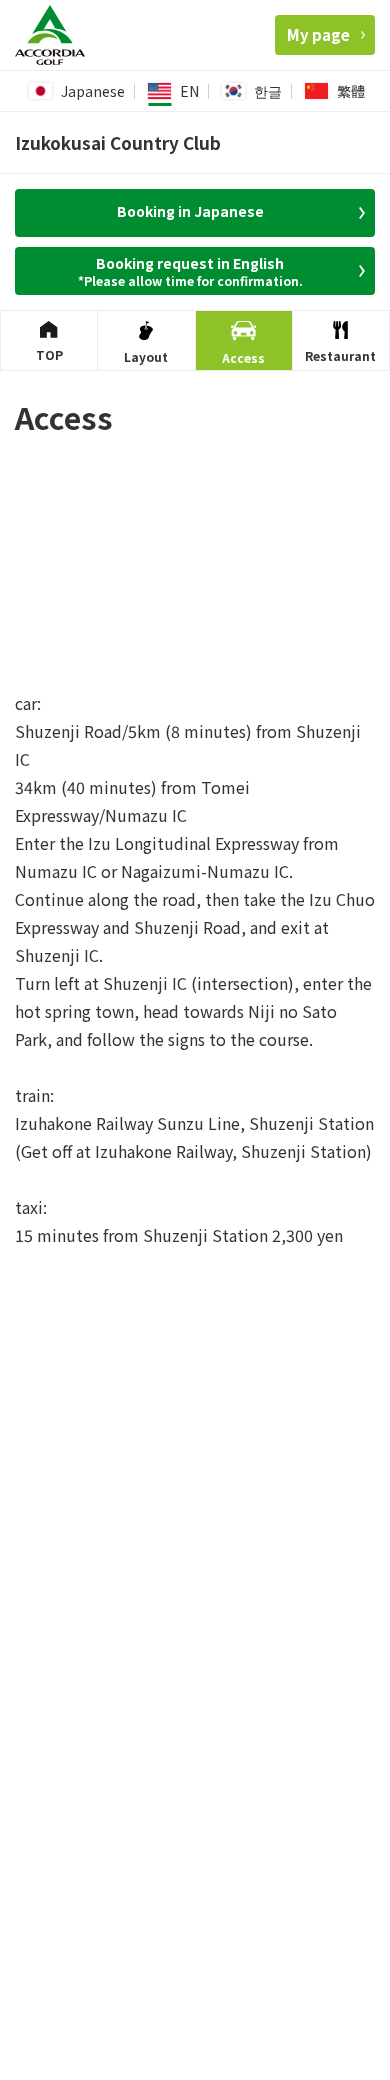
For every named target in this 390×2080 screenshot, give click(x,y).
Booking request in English (190, 271)
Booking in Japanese (190, 211)
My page (318, 34)
